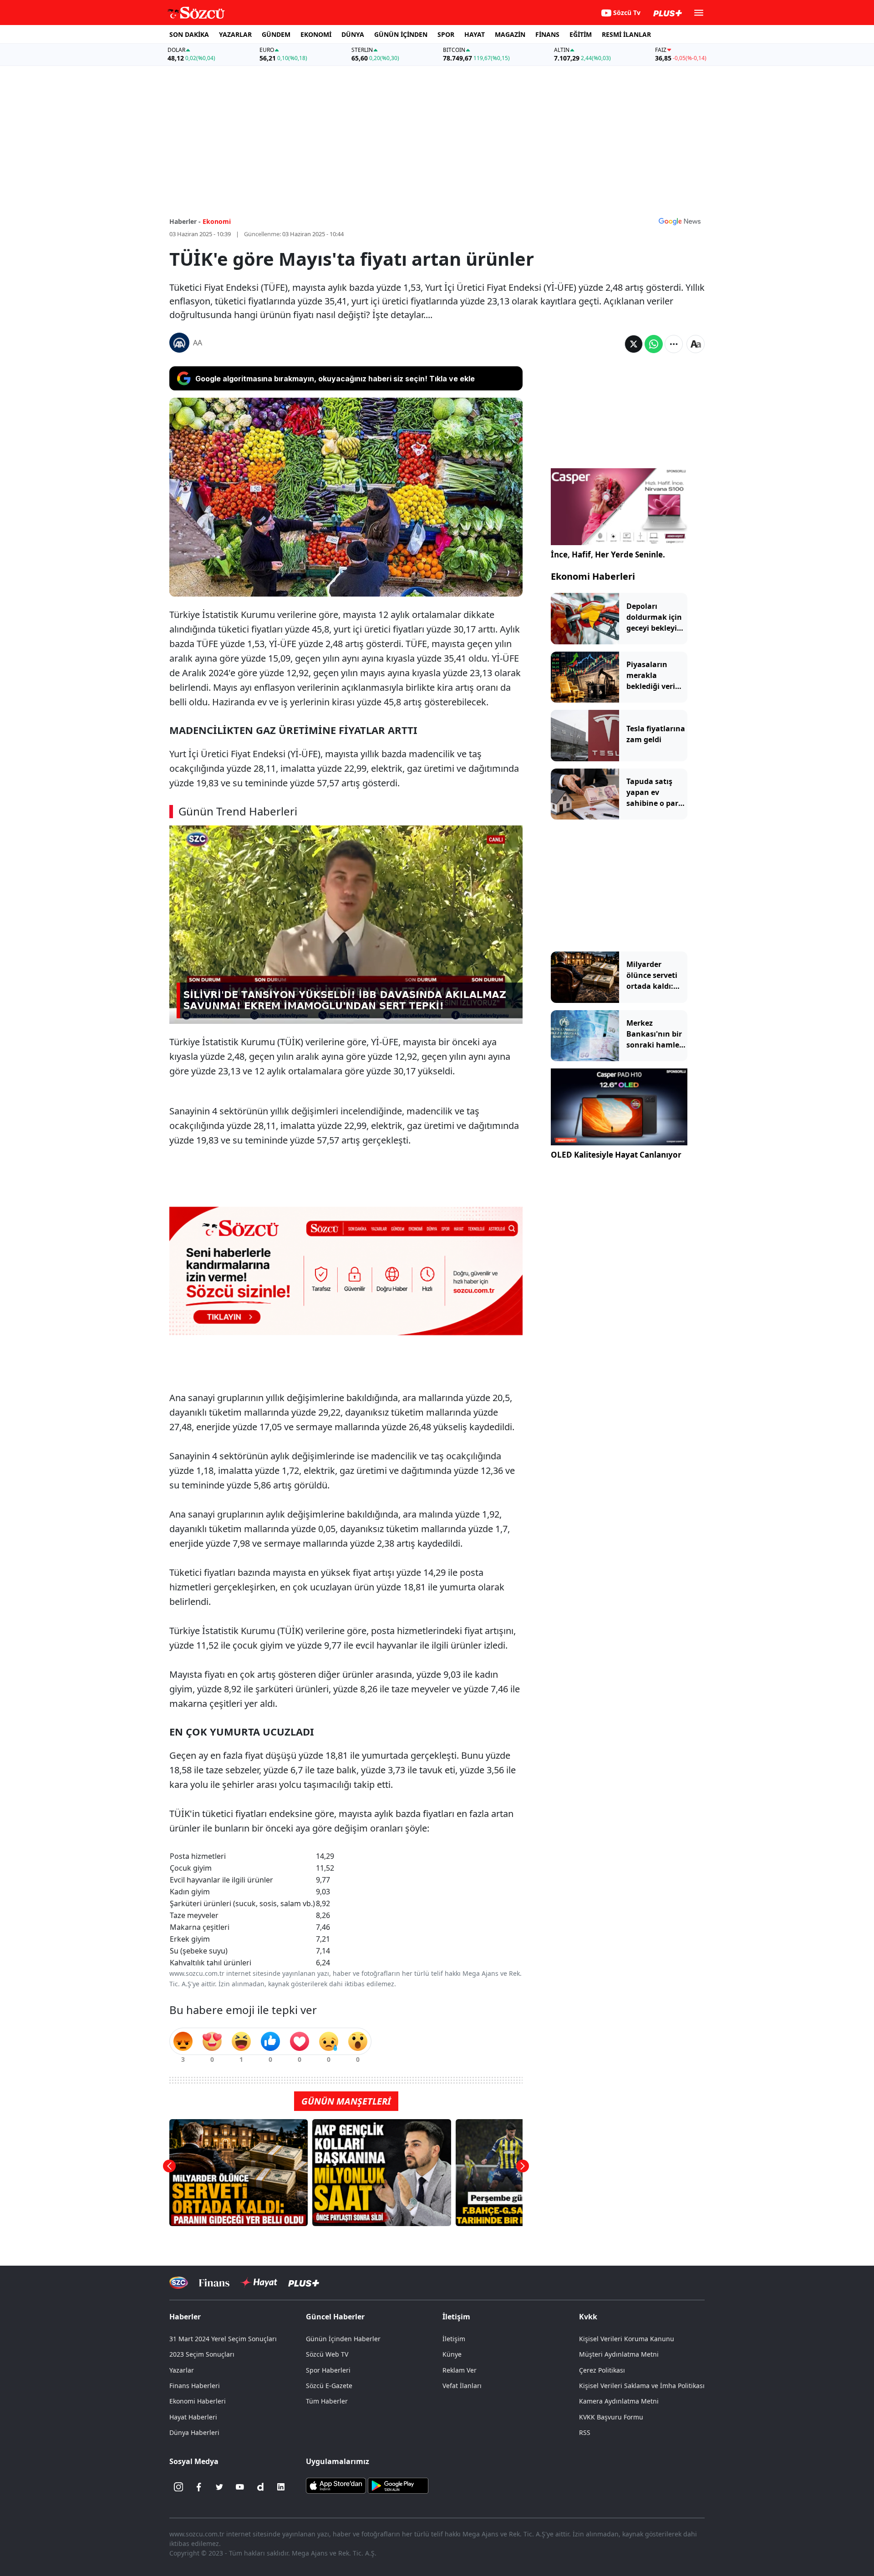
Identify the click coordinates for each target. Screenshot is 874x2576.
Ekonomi (217, 221)
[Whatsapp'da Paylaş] (654, 344)
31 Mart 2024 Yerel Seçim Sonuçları (223, 2339)
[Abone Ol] (680, 221)
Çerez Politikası (602, 2370)
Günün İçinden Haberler (343, 2339)
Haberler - (185, 221)
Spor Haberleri (328, 2370)
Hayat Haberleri (193, 2417)
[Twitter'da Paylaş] (634, 344)
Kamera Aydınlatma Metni (619, 2401)
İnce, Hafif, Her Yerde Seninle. (608, 554)
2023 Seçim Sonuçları (202, 2354)
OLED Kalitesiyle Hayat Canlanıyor (616, 1155)
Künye (452, 2354)
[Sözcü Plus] (304, 2283)
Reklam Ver (460, 2370)
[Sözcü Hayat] (259, 2282)
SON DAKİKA (189, 34)
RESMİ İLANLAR (626, 34)
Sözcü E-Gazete (329, 2386)
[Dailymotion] (260, 2487)
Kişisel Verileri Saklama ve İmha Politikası (642, 2386)
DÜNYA (353, 34)
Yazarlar (182, 2370)
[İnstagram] (178, 2487)
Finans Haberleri (195, 2386)
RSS (585, 2432)
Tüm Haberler (327, 2401)
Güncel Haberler (335, 2317)
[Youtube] (240, 2487)
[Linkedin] (281, 2487)
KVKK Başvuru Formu (611, 2417)
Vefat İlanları (462, 2386)
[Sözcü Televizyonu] (179, 2283)
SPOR (446, 34)
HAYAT (475, 34)
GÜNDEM (276, 34)
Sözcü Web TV (327, 2354)
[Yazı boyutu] (696, 344)
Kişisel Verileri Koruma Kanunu (627, 2339)
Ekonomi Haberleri (593, 576)
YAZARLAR (235, 34)
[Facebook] (199, 2487)
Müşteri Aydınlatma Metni (619, 2354)
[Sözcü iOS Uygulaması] (336, 2485)
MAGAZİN (510, 34)
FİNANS (547, 34)
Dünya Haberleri (194, 2432)
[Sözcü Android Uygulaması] (398, 2485)
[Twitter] (219, 2487)
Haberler (185, 2317)
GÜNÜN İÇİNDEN (401, 34)
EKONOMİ (316, 34)
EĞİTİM (581, 34)
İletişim (454, 2339)
